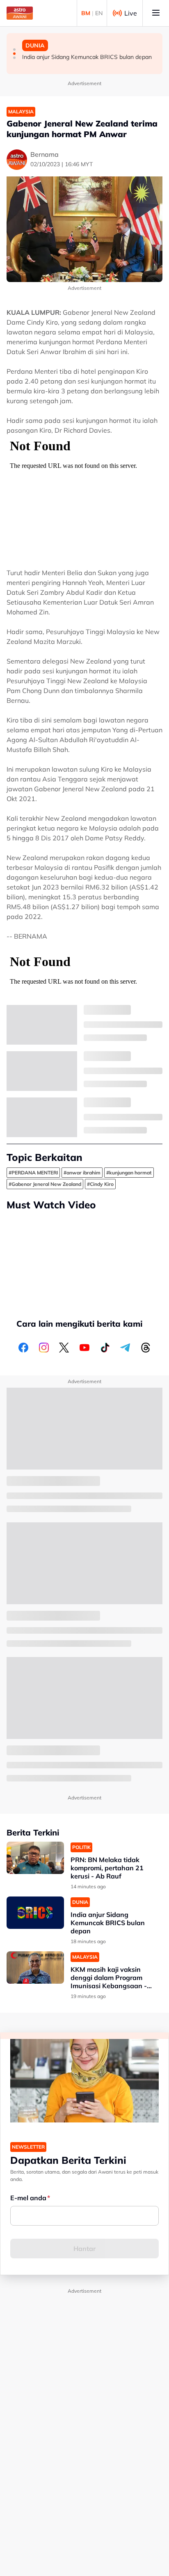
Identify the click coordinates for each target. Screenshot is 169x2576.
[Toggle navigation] (156, 13)
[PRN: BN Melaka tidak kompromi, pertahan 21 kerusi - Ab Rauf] (35, 1858)
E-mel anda (28, 2198)
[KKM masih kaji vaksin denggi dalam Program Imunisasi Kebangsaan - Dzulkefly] (35, 1968)
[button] (14, 50)
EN (99, 13)
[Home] (20, 13)
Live (131, 13)
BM (86, 13)
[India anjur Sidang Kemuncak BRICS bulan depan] (35, 1913)
